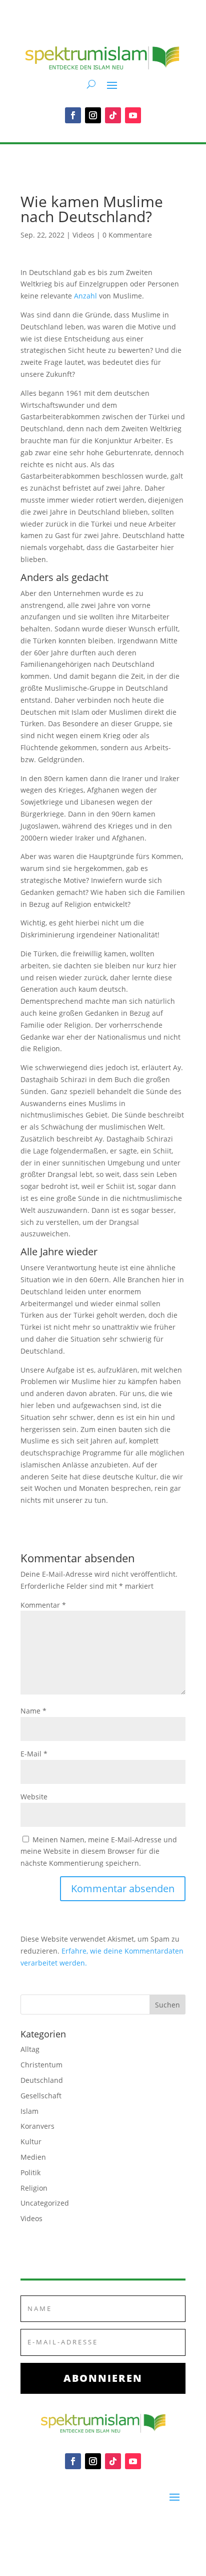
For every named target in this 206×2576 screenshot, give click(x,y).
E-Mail (34, 1754)
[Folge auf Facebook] (73, 115)
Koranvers (37, 2126)
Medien (33, 2157)
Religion (34, 2188)
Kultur (31, 2142)
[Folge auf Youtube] (133, 115)
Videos (83, 235)
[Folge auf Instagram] (93, 115)
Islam (29, 2111)
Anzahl (85, 296)
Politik (30, 2172)
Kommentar (43, 1605)
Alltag (30, 2049)
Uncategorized (45, 2203)
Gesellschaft (41, 2096)
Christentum (41, 2065)
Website (34, 1797)
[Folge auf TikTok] (113, 115)
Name (33, 1711)
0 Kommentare (127, 235)
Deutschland (42, 2080)
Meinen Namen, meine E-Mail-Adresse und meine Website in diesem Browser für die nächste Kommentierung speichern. (99, 1852)
